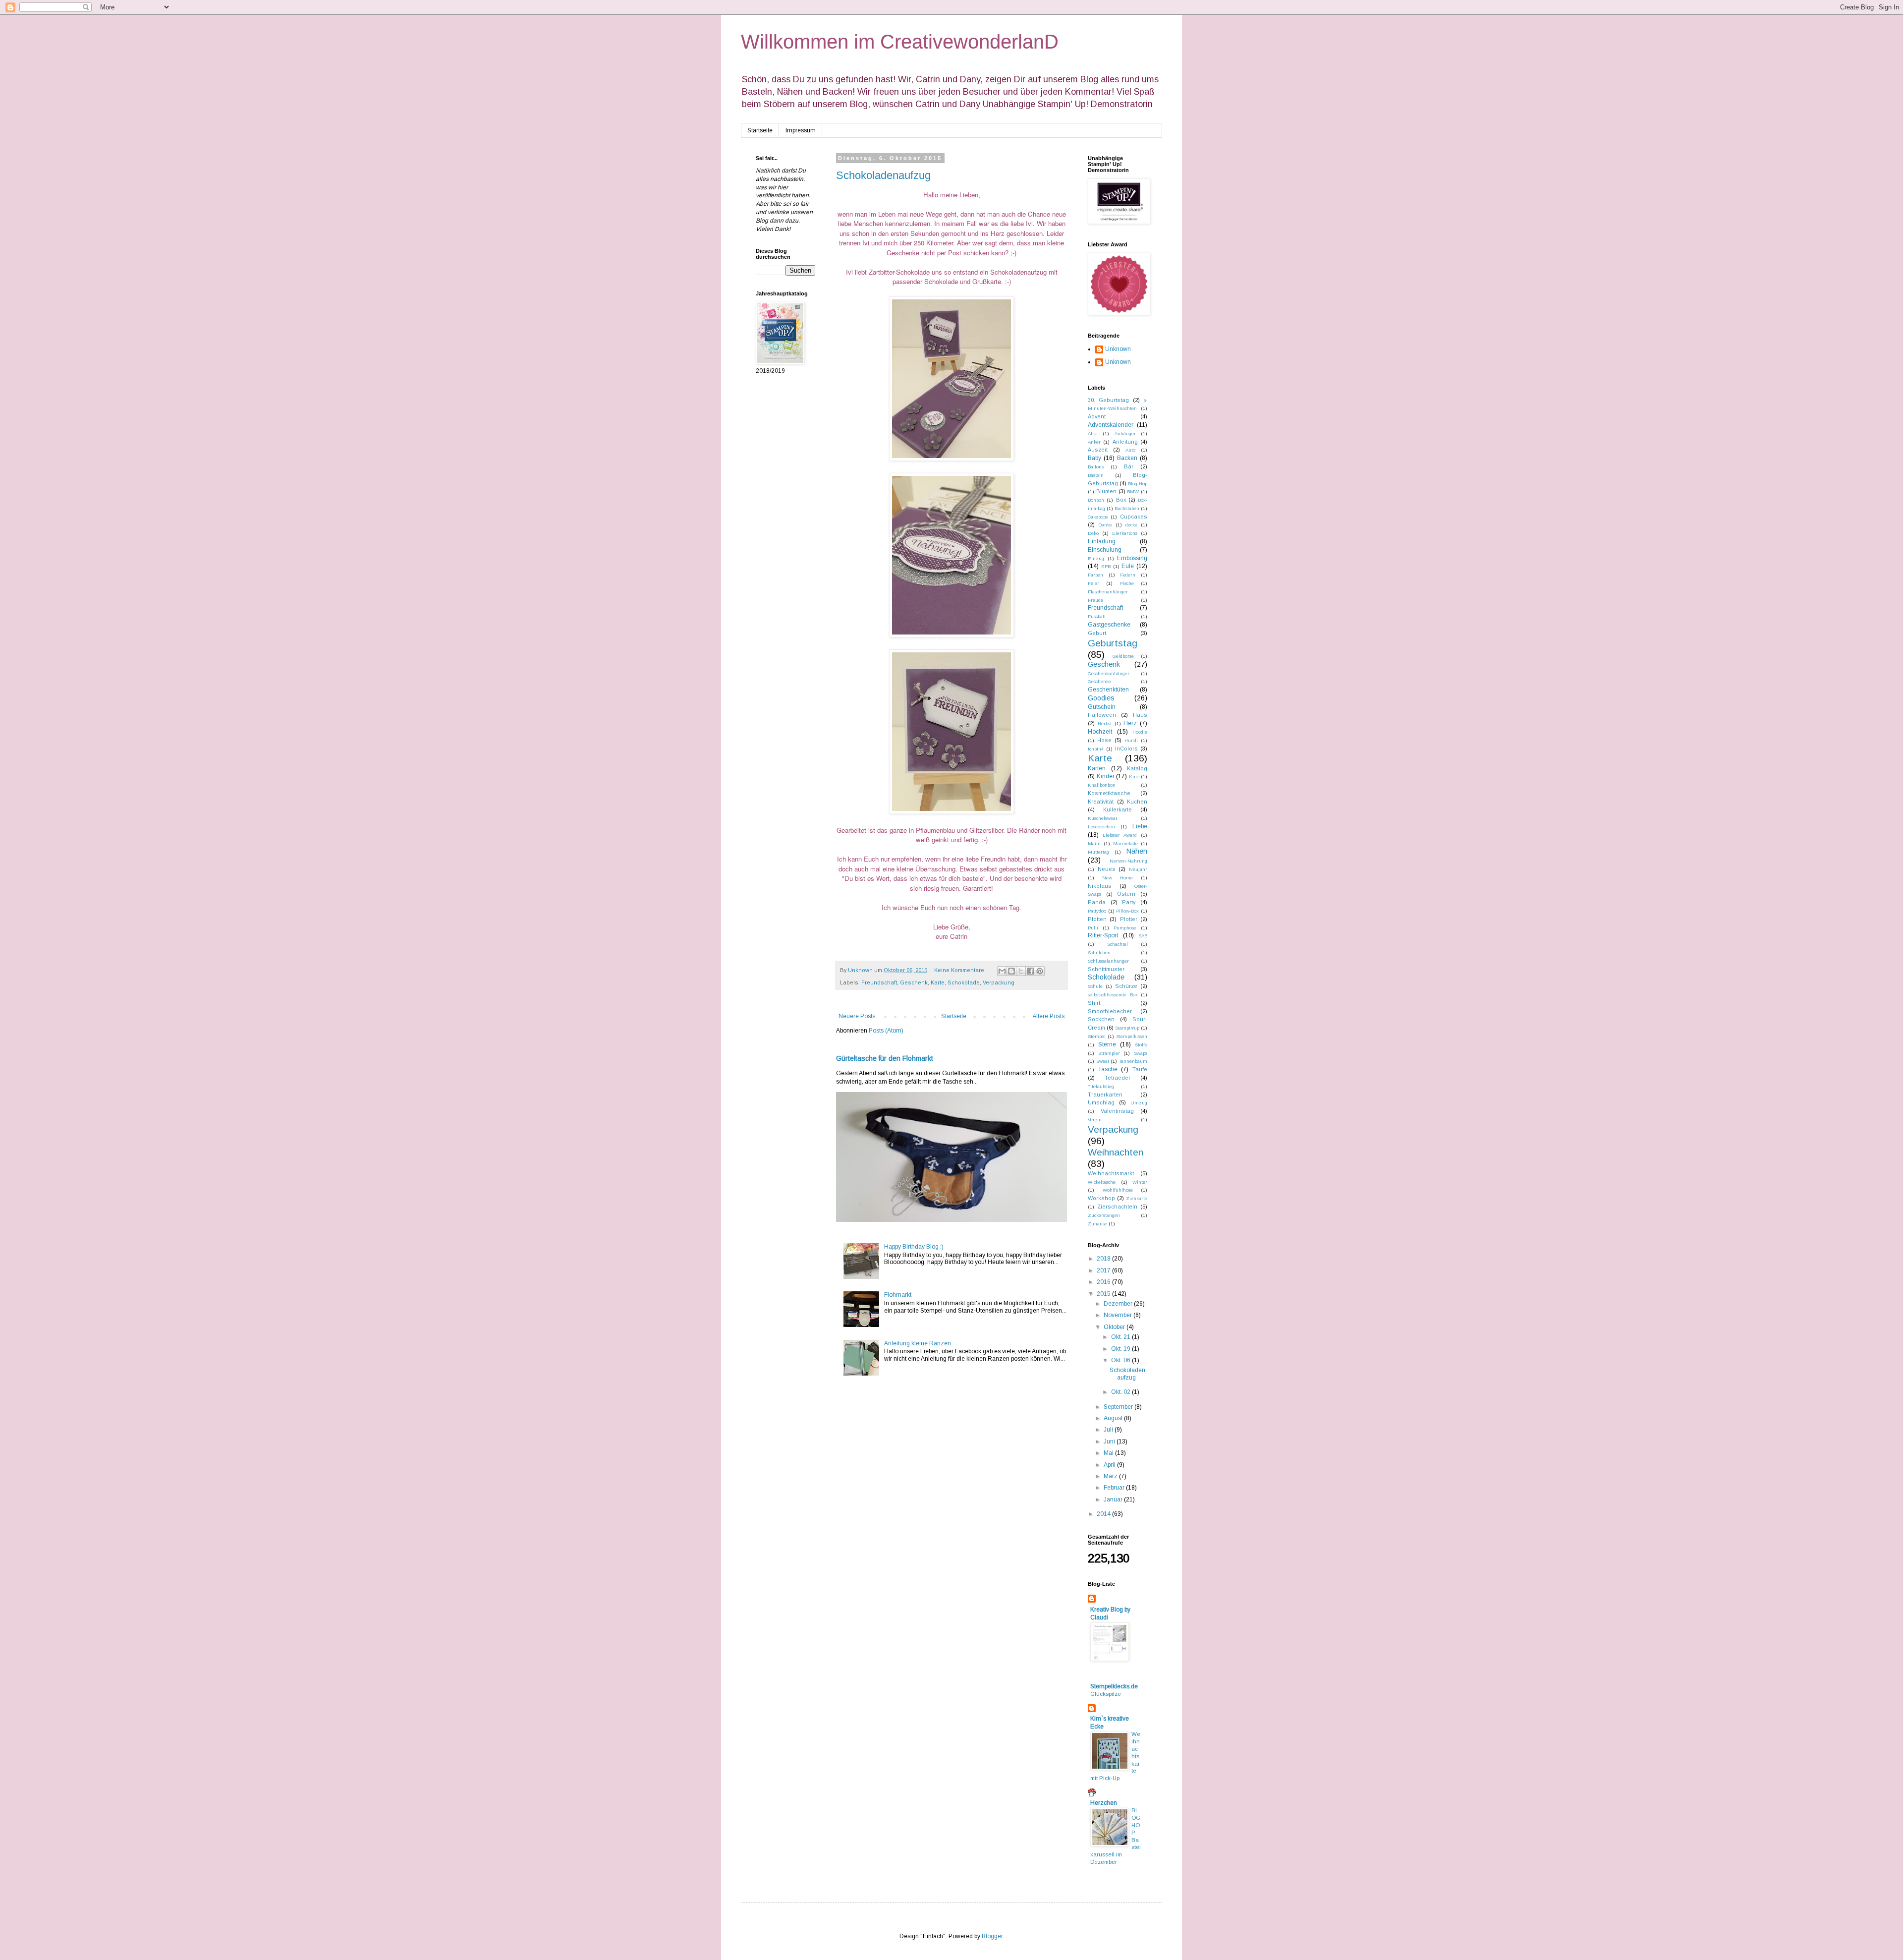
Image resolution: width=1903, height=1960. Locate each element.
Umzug (1139, 1103)
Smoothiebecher (1110, 1011)
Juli (1109, 1430)
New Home (1118, 878)
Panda (1097, 902)
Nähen (1137, 851)
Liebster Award (1120, 835)
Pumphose (1125, 928)
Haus (1140, 715)
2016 (1104, 1282)
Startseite (760, 130)
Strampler (1109, 1053)
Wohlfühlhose (1118, 1190)
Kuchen (1137, 802)
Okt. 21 (1121, 1337)
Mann (1094, 843)
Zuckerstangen (1104, 1215)
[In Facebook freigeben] (1030, 971)
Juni (1110, 1441)
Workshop (1101, 1198)
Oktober (1115, 1327)
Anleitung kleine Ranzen (918, 1343)
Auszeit (1098, 450)
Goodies (1101, 698)
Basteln (1096, 475)
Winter (1140, 1182)
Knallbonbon (1102, 785)
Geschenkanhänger (1109, 673)
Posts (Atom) (886, 1031)
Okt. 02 (1121, 1392)
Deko (1093, 533)
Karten (1097, 768)
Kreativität (1101, 802)
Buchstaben (1127, 508)
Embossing (1132, 558)
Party (1129, 902)
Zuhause (1097, 1224)
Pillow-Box (1127, 911)
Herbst (1105, 723)
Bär (1129, 466)
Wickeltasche (1102, 1182)
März (1111, 1476)
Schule (1095, 986)
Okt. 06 (1121, 1360)
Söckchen (1101, 1019)
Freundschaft (879, 982)
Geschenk (914, 982)
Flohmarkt (898, 1295)
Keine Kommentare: (961, 970)
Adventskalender (1111, 425)
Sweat (1103, 1061)
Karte (938, 982)
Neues (1107, 869)
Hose (1104, 740)
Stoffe (1141, 1045)
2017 (1104, 1270)
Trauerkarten (1105, 1095)
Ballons (1096, 467)
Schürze (1126, 986)
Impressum (801, 130)
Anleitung (1125, 442)
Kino (1134, 777)
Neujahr (1138, 869)
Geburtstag (1113, 643)
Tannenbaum (1133, 1061)
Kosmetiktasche (1109, 793)
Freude (1095, 600)
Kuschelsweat (1102, 818)
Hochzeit (1100, 732)
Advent (1097, 416)
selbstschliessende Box (1113, 995)
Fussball (1097, 616)
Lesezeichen (1101, 827)
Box (1121, 500)
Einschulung (1105, 550)
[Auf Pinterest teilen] (1040, 971)
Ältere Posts (1048, 1016)
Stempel (1097, 1036)
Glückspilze (1106, 1694)
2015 (1104, 1294)
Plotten (1097, 919)
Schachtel (1118, 944)
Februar (1115, 1488)
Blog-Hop (1138, 484)
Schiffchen (1099, 952)
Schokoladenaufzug (883, 175)
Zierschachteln (1117, 1207)
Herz (1130, 723)
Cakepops (1098, 517)
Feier (1093, 583)
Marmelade (1125, 843)
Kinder (1106, 776)
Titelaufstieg (1101, 1086)
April (1110, 1465)
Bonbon (1096, 500)
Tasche (1108, 1069)
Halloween (1102, 715)
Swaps (1141, 1053)
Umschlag (1101, 1102)
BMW (1133, 491)
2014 (1104, 1514)
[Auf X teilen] (1021, 971)
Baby (1094, 458)
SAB (1143, 936)
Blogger (992, 1936)
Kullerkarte (1118, 809)
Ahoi (1093, 433)
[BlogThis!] (1011, 971)
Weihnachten (1116, 1152)
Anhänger (1125, 433)
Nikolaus (1100, 886)
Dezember (1119, 1304)
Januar (1114, 1499)
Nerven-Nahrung (1128, 861)
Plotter (1129, 919)
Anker (1094, 442)
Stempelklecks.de (1114, 1686)
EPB (1106, 566)
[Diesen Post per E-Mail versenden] (1002, 971)
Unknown (1118, 349)
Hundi (1131, 740)
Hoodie (1140, 732)
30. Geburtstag (1108, 400)
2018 (1104, 1259)
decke (1131, 525)
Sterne (1107, 1044)
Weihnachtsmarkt (1111, 1173)
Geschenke (1099, 681)
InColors (1126, 749)
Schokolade (964, 982)
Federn (1128, 575)
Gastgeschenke (1109, 625)
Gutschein (1102, 707)
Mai (1109, 1453)
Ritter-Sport (1103, 935)
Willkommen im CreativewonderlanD (900, 42)
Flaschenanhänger (1108, 592)
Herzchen (1104, 1803)
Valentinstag (1117, 1111)
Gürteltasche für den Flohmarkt (885, 1058)
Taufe (1140, 1069)
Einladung (1102, 541)
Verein (1095, 1120)
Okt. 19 (1121, 1349)
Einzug (1096, 558)
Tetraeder (1118, 1078)
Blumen (1106, 491)
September (1119, 1407)
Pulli (1093, 928)
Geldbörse (1123, 656)
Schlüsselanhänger (1108, 961)
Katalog (1137, 768)
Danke (1105, 525)
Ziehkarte (1137, 1198)
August (1114, 1418)
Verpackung (999, 982)
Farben (1095, 575)
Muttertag (1098, 852)
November (1119, 1315)
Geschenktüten (1108, 690)
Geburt (1097, 633)
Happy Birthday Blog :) (914, 1247)
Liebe (1140, 826)
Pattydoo (1097, 911)
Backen (1127, 458)
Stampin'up (1127, 1028)
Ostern (1126, 894)
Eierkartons (1125, 533)
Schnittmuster (1106, 969)
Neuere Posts (857, 1016)
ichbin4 (1096, 749)
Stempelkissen (1132, 1036)
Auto (1130, 450)
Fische (1127, 583)
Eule (1128, 566)
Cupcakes (1134, 517)
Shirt (1094, 1003)
